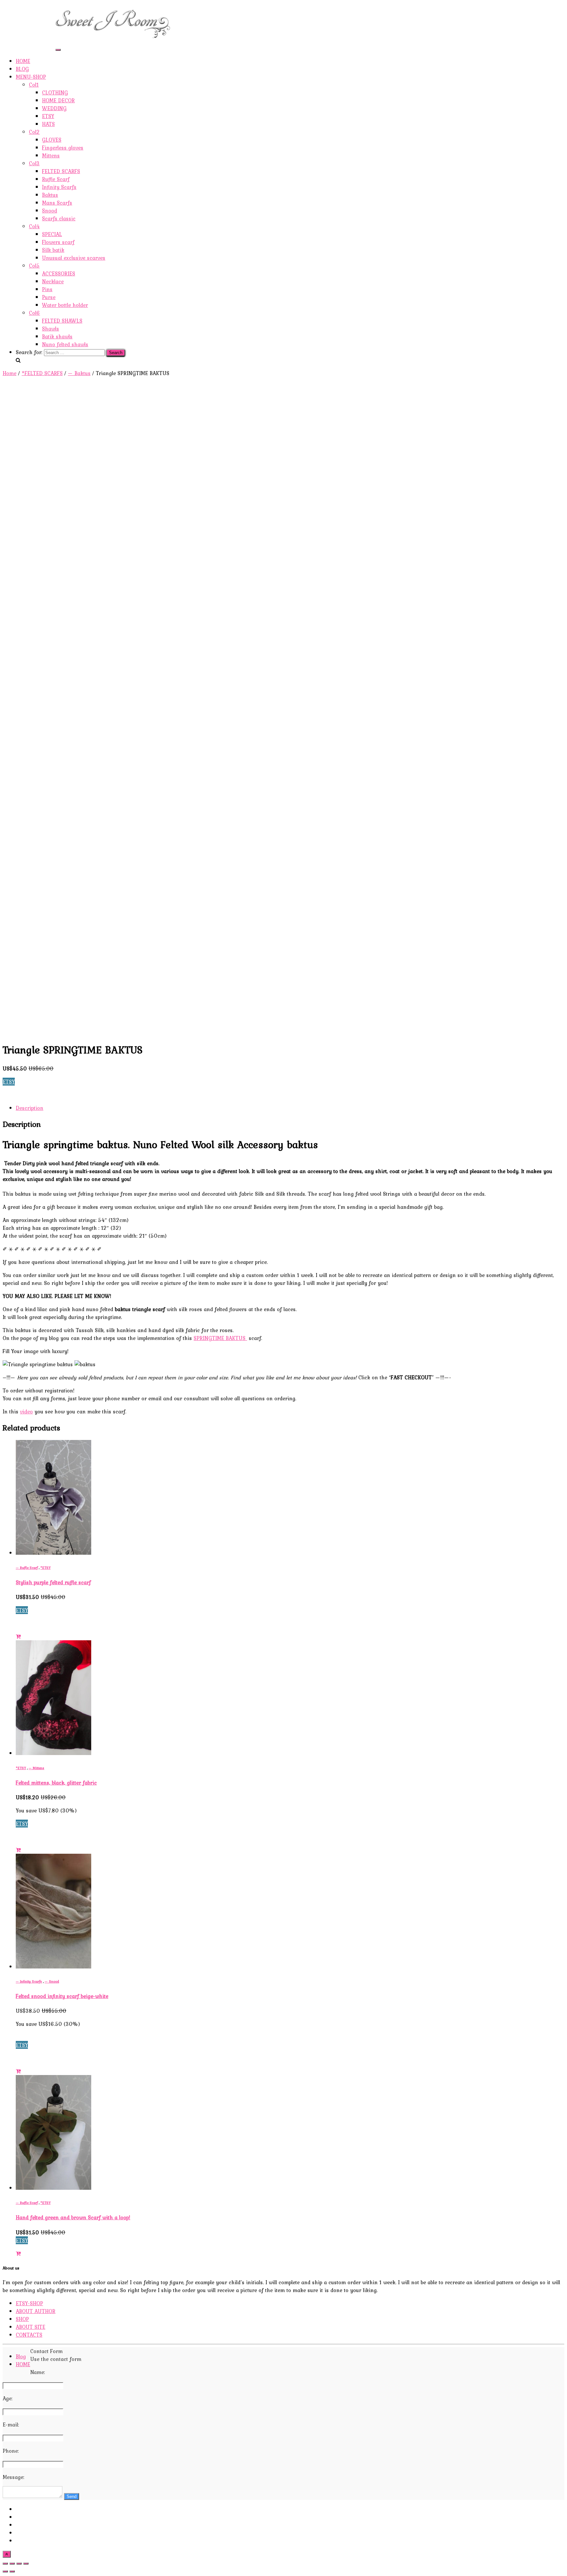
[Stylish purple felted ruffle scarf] (53, 1553)
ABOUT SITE (31, 35)
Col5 (34, 266)
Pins (47, 289)
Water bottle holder (65, 305)
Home (10, 373)
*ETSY (45, 1568)
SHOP (22, 28)
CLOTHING (55, 92)
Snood (50, 210)
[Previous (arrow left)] (5, 2571)
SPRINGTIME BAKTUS (220, 1338)
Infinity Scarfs (59, 187)
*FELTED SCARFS (42, 373)
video (26, 1411)
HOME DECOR (58, 100)
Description (30, 1108)
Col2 (34, 132)
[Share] (12, 2564)
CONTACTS (29, 43)
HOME (23, 61)
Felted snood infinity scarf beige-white (62, 1996)
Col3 (34, 163)
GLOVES (52, 140)
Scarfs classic (59, 218)
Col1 (34, 85)
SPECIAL (52, 234)
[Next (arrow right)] (12, 2571)
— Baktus (79, 373)
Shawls (51, 329)
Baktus (50, 195)
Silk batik (53, 250)
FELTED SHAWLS (62, 321)
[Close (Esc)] (5, 2564)
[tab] (290, 1108)
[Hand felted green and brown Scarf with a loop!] (53, 2188)
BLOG (22, 69)
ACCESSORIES (59, 273)
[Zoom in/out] (26, 2564)
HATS (48, 124)
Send (72, 2496)
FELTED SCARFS (61, 171)
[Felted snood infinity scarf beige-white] (53, 1967)
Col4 (34, 226)
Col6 (34, 313)
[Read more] (18, 1636)
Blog (21, 2356)
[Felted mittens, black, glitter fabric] (53, 1753)
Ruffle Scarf (56, 179)
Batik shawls (57, 336)
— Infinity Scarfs (29, 1981)
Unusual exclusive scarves (74, 258)
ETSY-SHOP (29, 12)
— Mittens (36, 1768)
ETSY (48, 116)
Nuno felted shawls (65, 344)
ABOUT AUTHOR (36, 20)
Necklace (53, 281)
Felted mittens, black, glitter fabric (56, 1783)
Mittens (51, 155)
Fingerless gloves (63, 148)
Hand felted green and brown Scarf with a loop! (73, 2217)
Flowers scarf (58, 242)
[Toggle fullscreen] (19, 2564)
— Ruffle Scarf (27, 1568)
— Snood (52, 1981)
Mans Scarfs (57, 203)
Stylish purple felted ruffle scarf (53, 1582)
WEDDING (54, 108)
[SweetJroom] (113, 40)
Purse (49, 297)
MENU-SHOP (31, 77)
